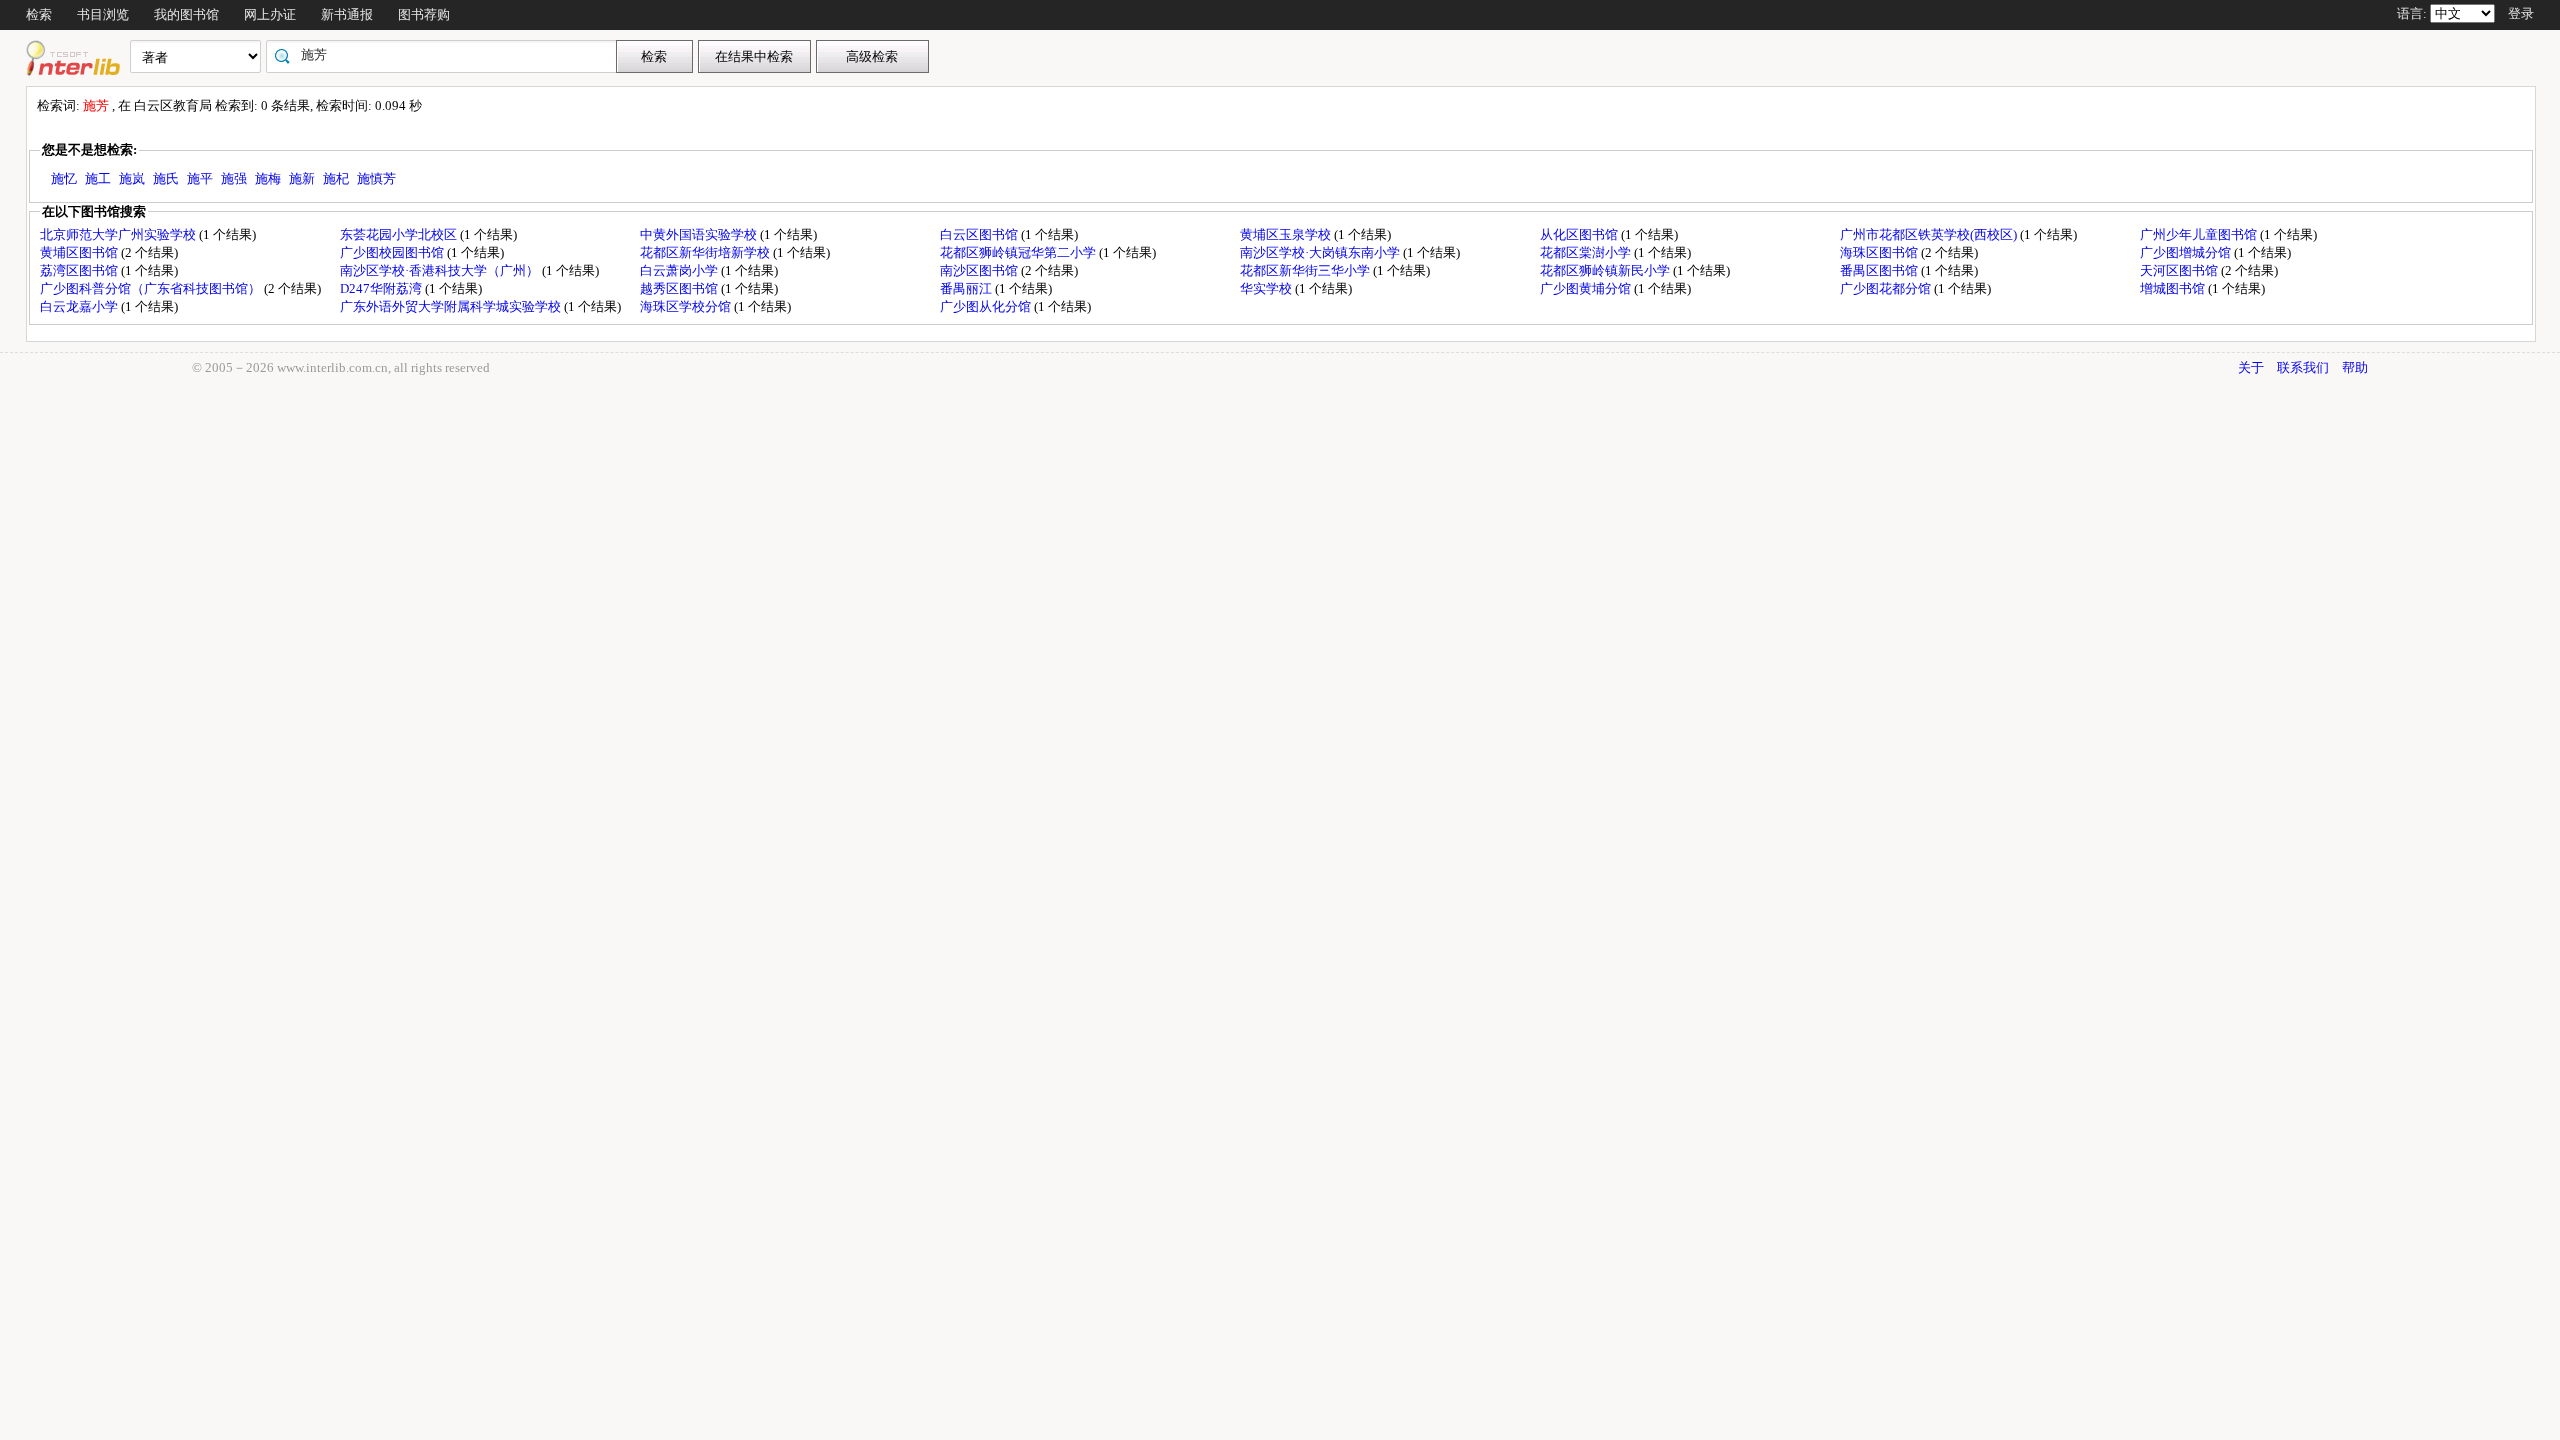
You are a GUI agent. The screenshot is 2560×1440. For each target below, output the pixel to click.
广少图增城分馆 (2187, 252)
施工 (98, 178)
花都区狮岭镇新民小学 (1606, 270)
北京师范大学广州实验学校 (119, 234)
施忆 (64, 178)
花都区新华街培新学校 (706, 252)
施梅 (268, 178)
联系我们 (2303, 367)
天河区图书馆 (2180, 270)
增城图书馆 (2174, 288)
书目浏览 (103, 14)
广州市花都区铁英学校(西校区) (1930, 234)
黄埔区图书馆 (80, 252)
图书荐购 (424, 14)
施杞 (336, 178)
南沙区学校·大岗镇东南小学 (1321, 252)
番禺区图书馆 (1880, 270)
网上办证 (270, 14)
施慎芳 (376, 178)
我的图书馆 (186, 14)
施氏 (166, 178)
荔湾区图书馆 (80, 270)
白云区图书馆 (980, 234)
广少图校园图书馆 (393, 252)
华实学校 (1267, 288)
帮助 (2355, 367)
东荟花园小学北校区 (400, 234)
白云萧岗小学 (680, 270)
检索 (39, 14)
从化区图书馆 (1580, 234)
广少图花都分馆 (1887, 288)
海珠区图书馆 (1880, 252)
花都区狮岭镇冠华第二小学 (1019, 252)
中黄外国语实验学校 (700, 234)
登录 (2521, 13)
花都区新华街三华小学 (1306, 270)
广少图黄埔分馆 (1587, 288)
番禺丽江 (967, 288)
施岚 (132, 178)
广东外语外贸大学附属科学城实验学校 (452, 306)
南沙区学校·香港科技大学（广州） (441, 270)
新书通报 (347, 14)
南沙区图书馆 (980, 270)
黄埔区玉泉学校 (1287, 234)
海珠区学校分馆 (687, 306)
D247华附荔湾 (382, 288)
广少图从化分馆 (987, 306)
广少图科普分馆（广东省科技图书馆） (152, 288)
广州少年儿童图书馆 (2200, 234)
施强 (234, 178)
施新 (302, 178)
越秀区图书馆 (680, 288)
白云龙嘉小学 (80, 306)
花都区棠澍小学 (1587, 252)
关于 (2251, 367)
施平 (200, 178)
